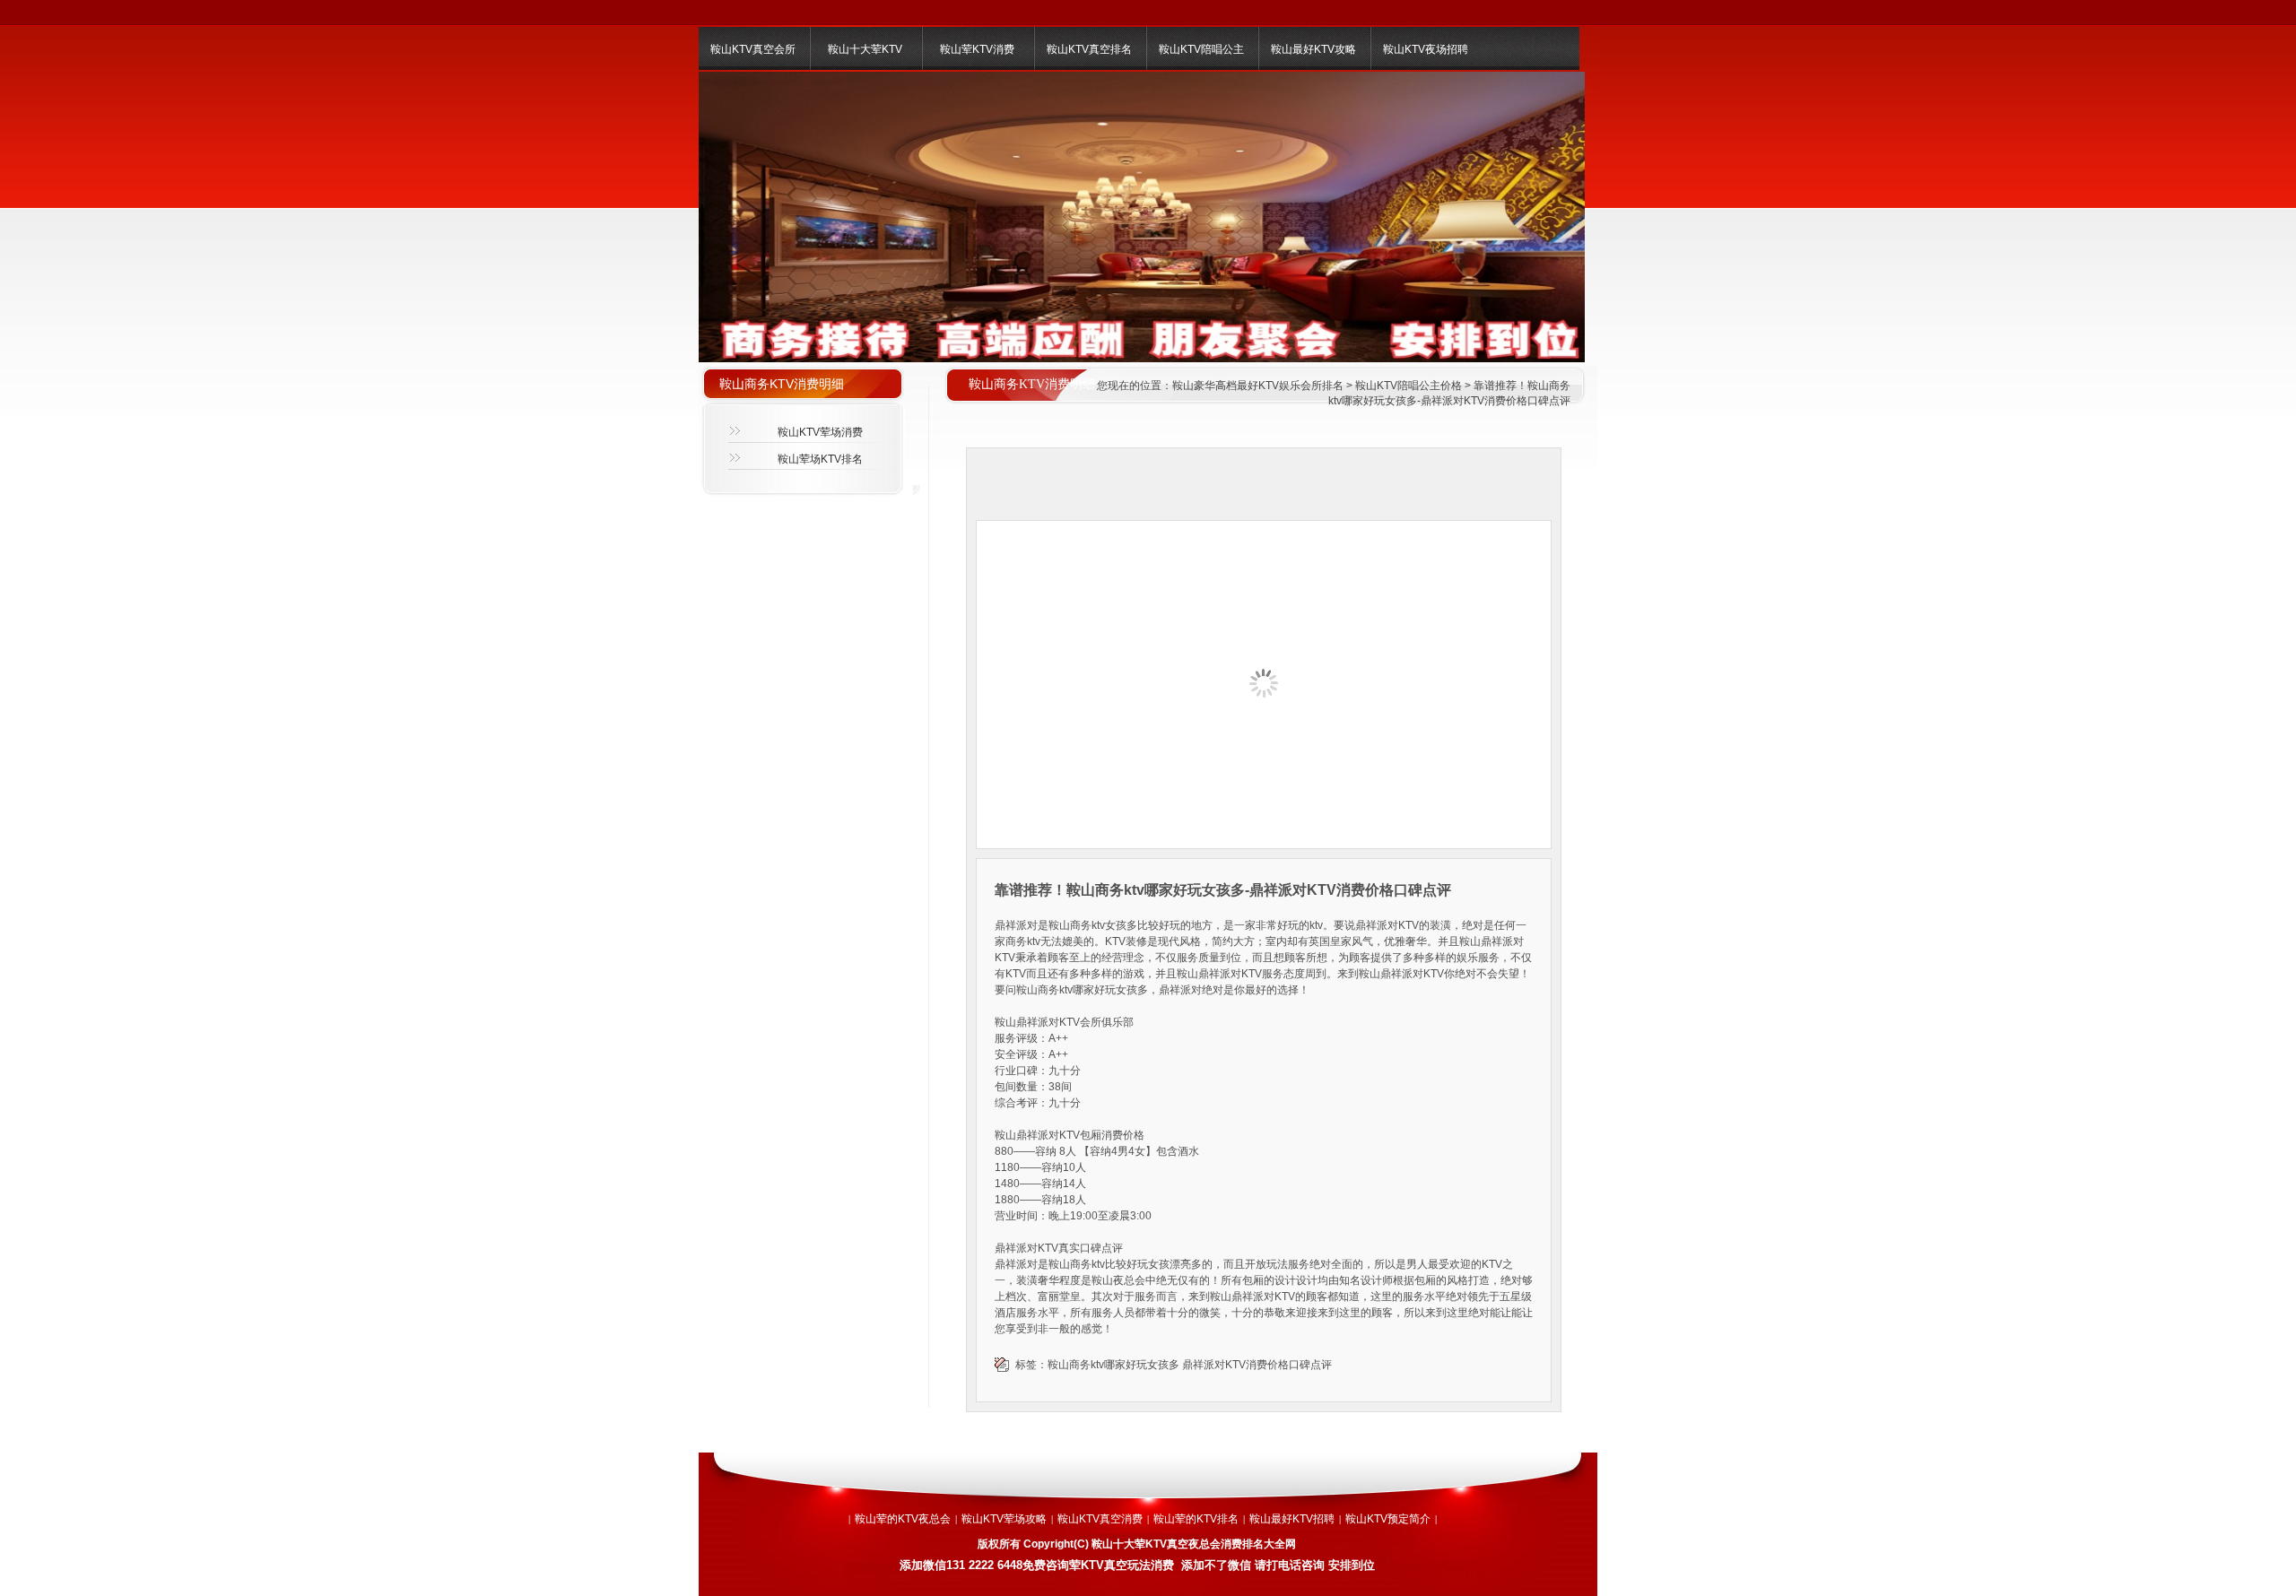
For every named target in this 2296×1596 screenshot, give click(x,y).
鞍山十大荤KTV (865, 49)
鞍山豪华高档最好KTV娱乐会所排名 (1258, 386)
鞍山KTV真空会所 (753, 49)
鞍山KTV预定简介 (1388, 1519)
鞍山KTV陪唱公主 (1201, 49)
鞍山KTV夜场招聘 (1426, 49)
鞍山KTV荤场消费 (820, 432)
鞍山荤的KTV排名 (1196, 1519)
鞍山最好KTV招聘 (1292, 1519)
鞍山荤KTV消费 (977, 49)
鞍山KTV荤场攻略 (1004, 1519)
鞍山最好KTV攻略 (1313, 49)
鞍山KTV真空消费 (1100, 1519)
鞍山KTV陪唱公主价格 (1409, 386)
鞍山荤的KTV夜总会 (903, 1519)
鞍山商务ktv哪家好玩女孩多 (1113, 1365)
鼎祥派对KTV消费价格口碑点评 (1257, 1365)
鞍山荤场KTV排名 (820, 459)
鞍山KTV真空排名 (1089, 49)
